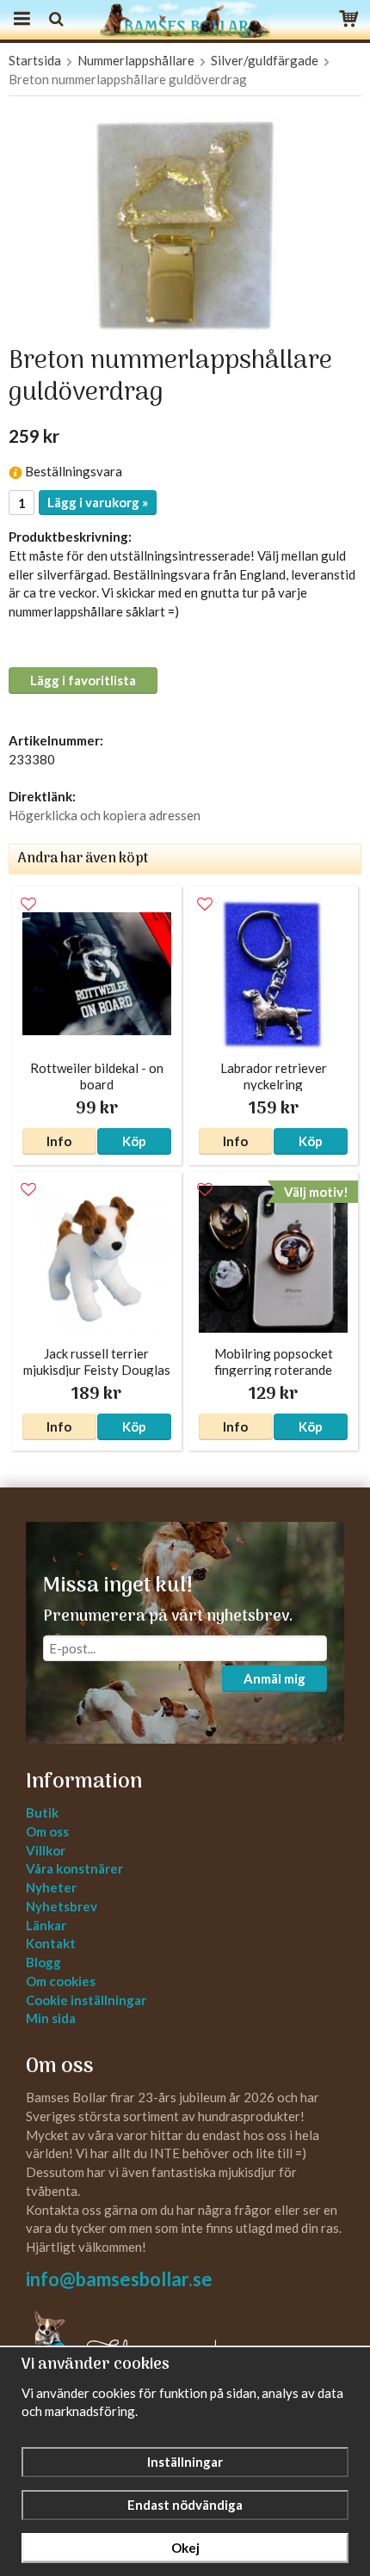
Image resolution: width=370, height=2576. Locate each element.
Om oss (47, 1831)
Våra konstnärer (74, 1868)
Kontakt (51, 1943)
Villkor (46, 1850)
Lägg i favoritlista (83, 680)
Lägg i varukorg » (98, 502)
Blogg (43, 1962)
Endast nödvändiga (185, 2505)
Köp (134, 1141)
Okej (185, 2548)
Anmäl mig (274, 1678)
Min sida (51, 2018)
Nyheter (51, 1887)
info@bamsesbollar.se (119, 2279)
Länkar (46, 1925)
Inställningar (185, 2462)
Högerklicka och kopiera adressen (105, 815)
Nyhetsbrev (62, 1906)
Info (59, 1141)
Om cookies (61, 1981)
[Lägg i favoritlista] (28, 905)
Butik (42, 1812)
